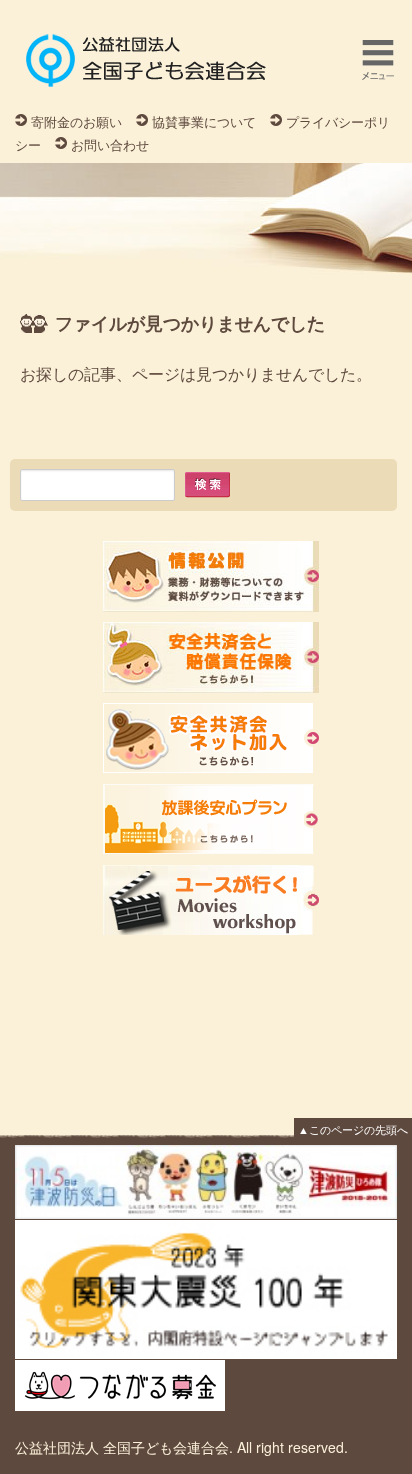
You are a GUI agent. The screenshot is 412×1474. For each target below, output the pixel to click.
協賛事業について (204, 121)
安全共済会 (211, 657)
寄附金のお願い (76, 121)
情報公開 (211, 576)
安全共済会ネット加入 (211, 738)
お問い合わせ (110, 144)
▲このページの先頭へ (353, 1129)
